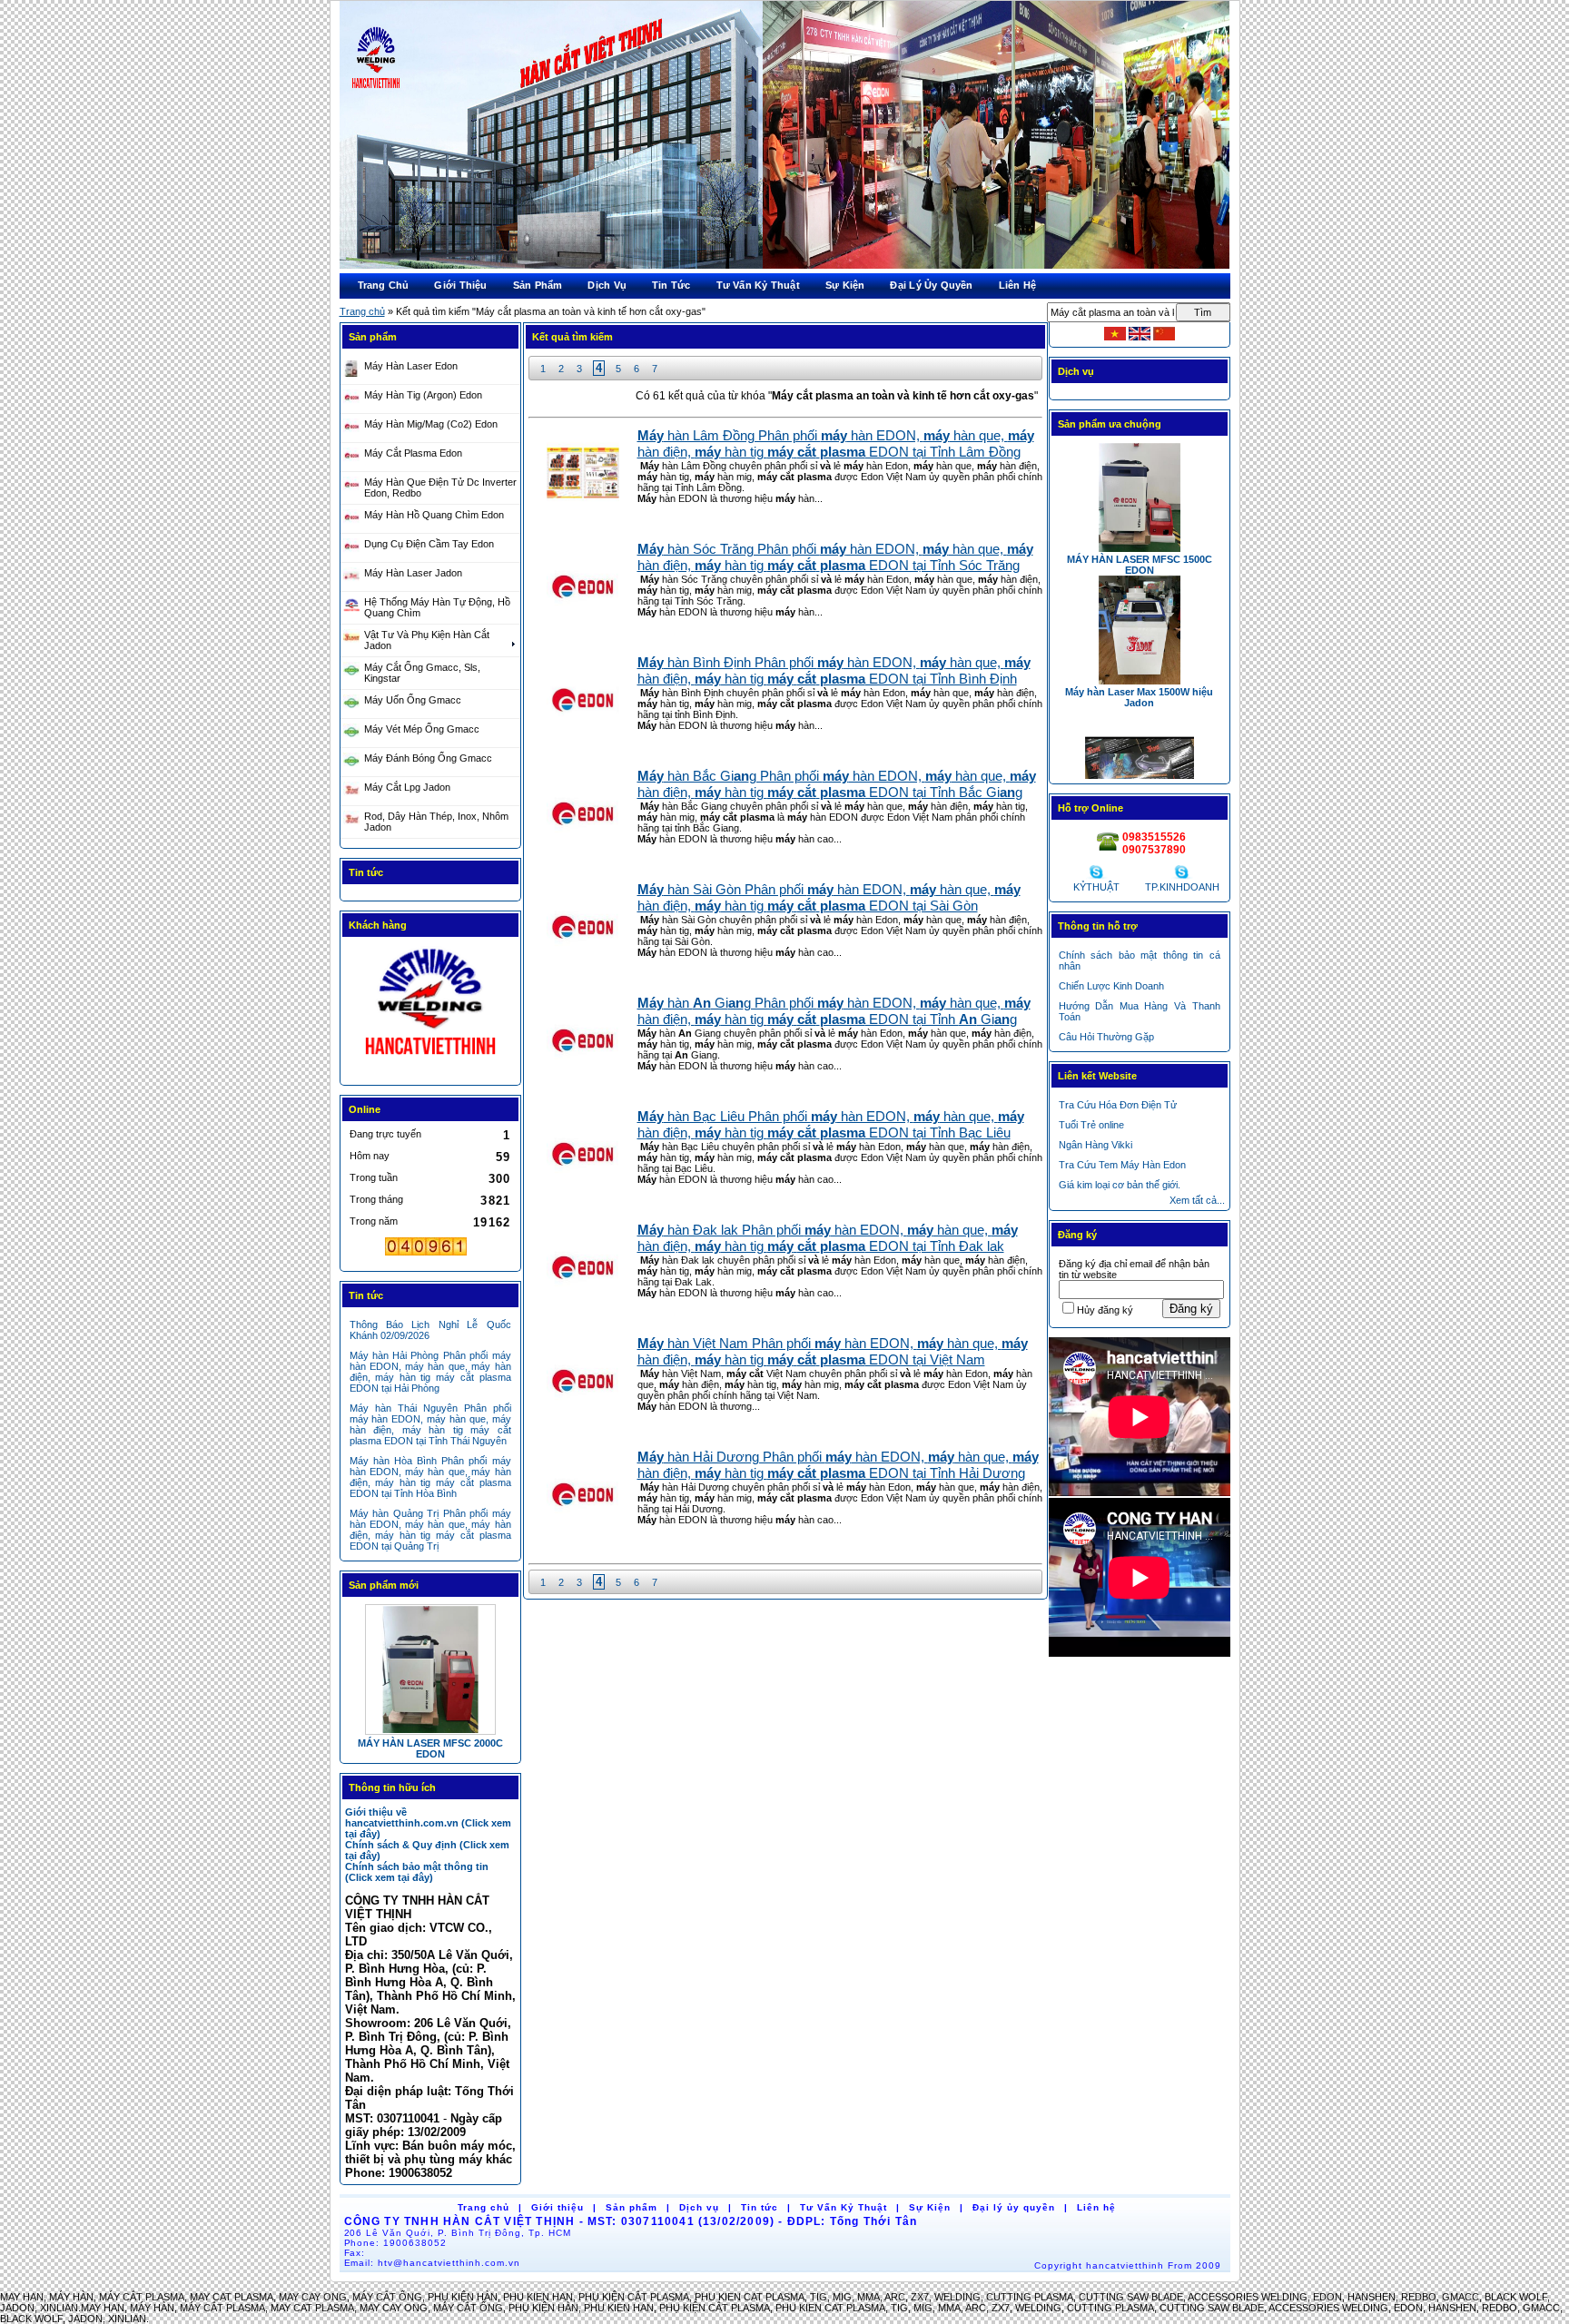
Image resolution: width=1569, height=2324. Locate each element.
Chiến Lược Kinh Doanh (1111, 986)
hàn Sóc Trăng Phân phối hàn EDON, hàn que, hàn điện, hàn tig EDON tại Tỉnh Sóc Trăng (835, 557)
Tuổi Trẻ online (1091, 1125)
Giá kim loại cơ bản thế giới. (1120, 1185)
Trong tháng (376, 1199)
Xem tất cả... (1197, 1200)
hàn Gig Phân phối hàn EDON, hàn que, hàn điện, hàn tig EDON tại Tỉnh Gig (834, 1011)
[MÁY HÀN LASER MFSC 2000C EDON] (430, 1669)
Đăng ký (1191, 1309)
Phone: (396, 2243)
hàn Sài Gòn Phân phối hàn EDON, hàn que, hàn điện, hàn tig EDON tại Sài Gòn (829, 897)
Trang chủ (362, 311)
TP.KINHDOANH (1182, 887)
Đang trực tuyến (385, 1134)
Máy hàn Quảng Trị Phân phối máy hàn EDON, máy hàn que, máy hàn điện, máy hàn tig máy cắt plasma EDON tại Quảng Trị (430, 1530)
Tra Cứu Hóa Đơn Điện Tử (1118, 1105)
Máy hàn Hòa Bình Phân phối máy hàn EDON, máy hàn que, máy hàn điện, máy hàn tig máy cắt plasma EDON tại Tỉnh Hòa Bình (430, 1477)
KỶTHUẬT (1096, 887)
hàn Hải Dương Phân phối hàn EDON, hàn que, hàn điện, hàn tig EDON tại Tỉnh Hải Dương (838, 1465)
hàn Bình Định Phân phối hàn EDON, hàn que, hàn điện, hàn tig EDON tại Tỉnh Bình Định (834, 670)
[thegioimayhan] (430, 1054)
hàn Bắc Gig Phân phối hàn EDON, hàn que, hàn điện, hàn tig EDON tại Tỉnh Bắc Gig (837, 784)
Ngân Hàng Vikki (1095, 1145)
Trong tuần (374, 1177)
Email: (433, 2263)
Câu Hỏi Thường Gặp (1106, 1037)
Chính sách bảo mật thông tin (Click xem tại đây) (417, 1872)
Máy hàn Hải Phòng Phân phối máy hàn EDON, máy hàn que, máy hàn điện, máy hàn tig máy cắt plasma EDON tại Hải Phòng (430, 1372)
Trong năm (374, 1221)
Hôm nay (370, 1156)
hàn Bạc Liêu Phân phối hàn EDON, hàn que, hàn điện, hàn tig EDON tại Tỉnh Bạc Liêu (831, 1124)
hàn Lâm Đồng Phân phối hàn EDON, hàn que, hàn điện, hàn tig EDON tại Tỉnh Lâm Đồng (836, 443)
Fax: (355, 2253)
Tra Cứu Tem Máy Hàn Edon (1122, 1165)
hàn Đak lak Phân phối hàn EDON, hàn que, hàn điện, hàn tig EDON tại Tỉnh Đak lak (828, 1238)
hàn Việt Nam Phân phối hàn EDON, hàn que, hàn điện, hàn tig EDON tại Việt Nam (833, 1351)
